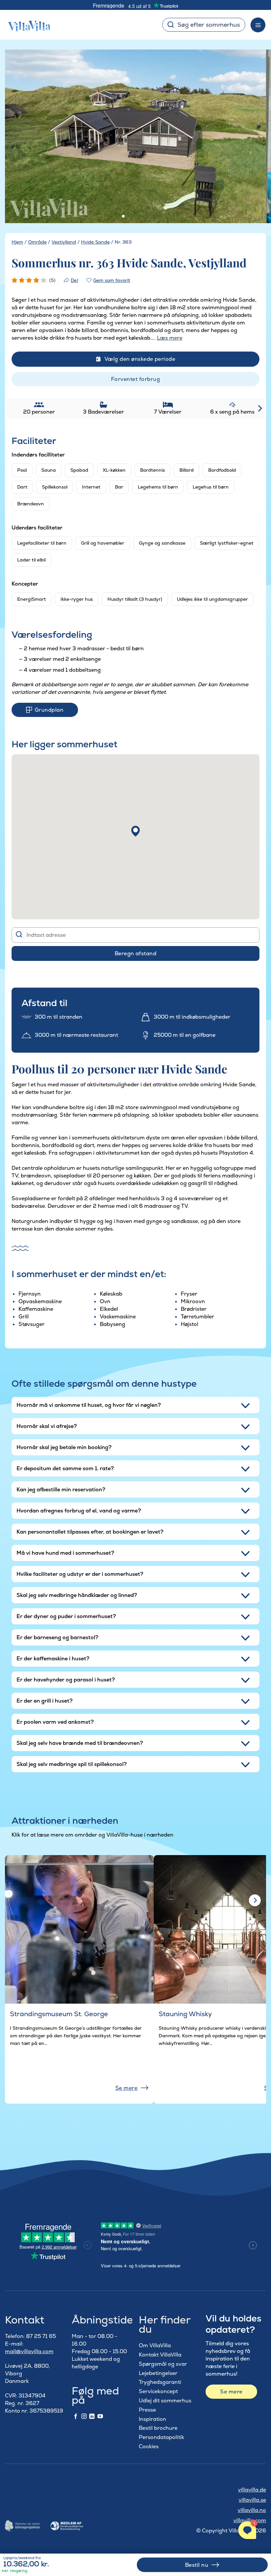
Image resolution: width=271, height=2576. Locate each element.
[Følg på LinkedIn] (92, 2417)
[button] (135, 831)
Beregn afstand (136, 953)
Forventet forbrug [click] (135, 379)
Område (37, 242)
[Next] (252, 137)
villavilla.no (252, 2510)
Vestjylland (64, 242)
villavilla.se (252, 2500)
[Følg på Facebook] (76, 2417)
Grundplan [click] (49, 710)
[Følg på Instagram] (84, 2417)
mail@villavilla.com (29, 2351)
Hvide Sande (95, 242)
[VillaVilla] (27, 25)
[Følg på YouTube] (100, 2417)
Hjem (17, 242)
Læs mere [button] (170, 338)
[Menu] (258, 25)
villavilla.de (252, 2490)
